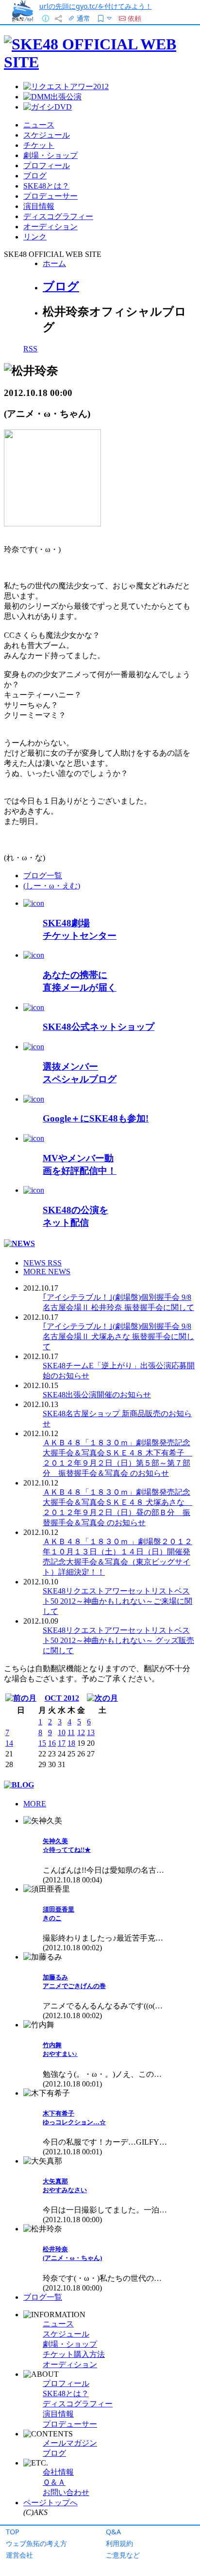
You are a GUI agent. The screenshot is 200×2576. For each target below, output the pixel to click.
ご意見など (123, 2555)
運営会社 (19, 2555)
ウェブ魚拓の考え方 (36, 2543)
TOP (13, 2532)
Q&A (113, 2532)
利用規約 (119, 2543)
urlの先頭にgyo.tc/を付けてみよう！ (96, 6)
